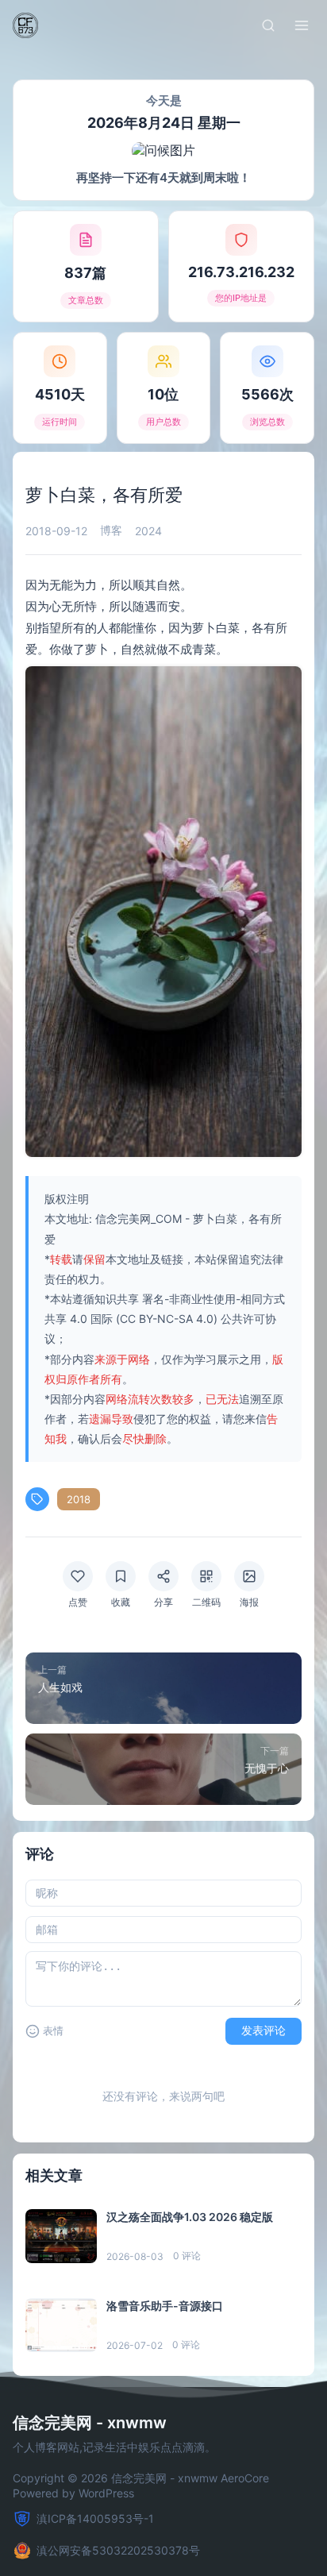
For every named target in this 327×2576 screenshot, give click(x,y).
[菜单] (302, 25)
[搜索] (268, 25)
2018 (79, 1499)
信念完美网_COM (138, 1219)
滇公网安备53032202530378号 (118, 2550)
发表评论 (264, 2030)
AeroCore (245, 2478)
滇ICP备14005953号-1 (95, 2518)
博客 (111, 530)
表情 (53, 2031)
